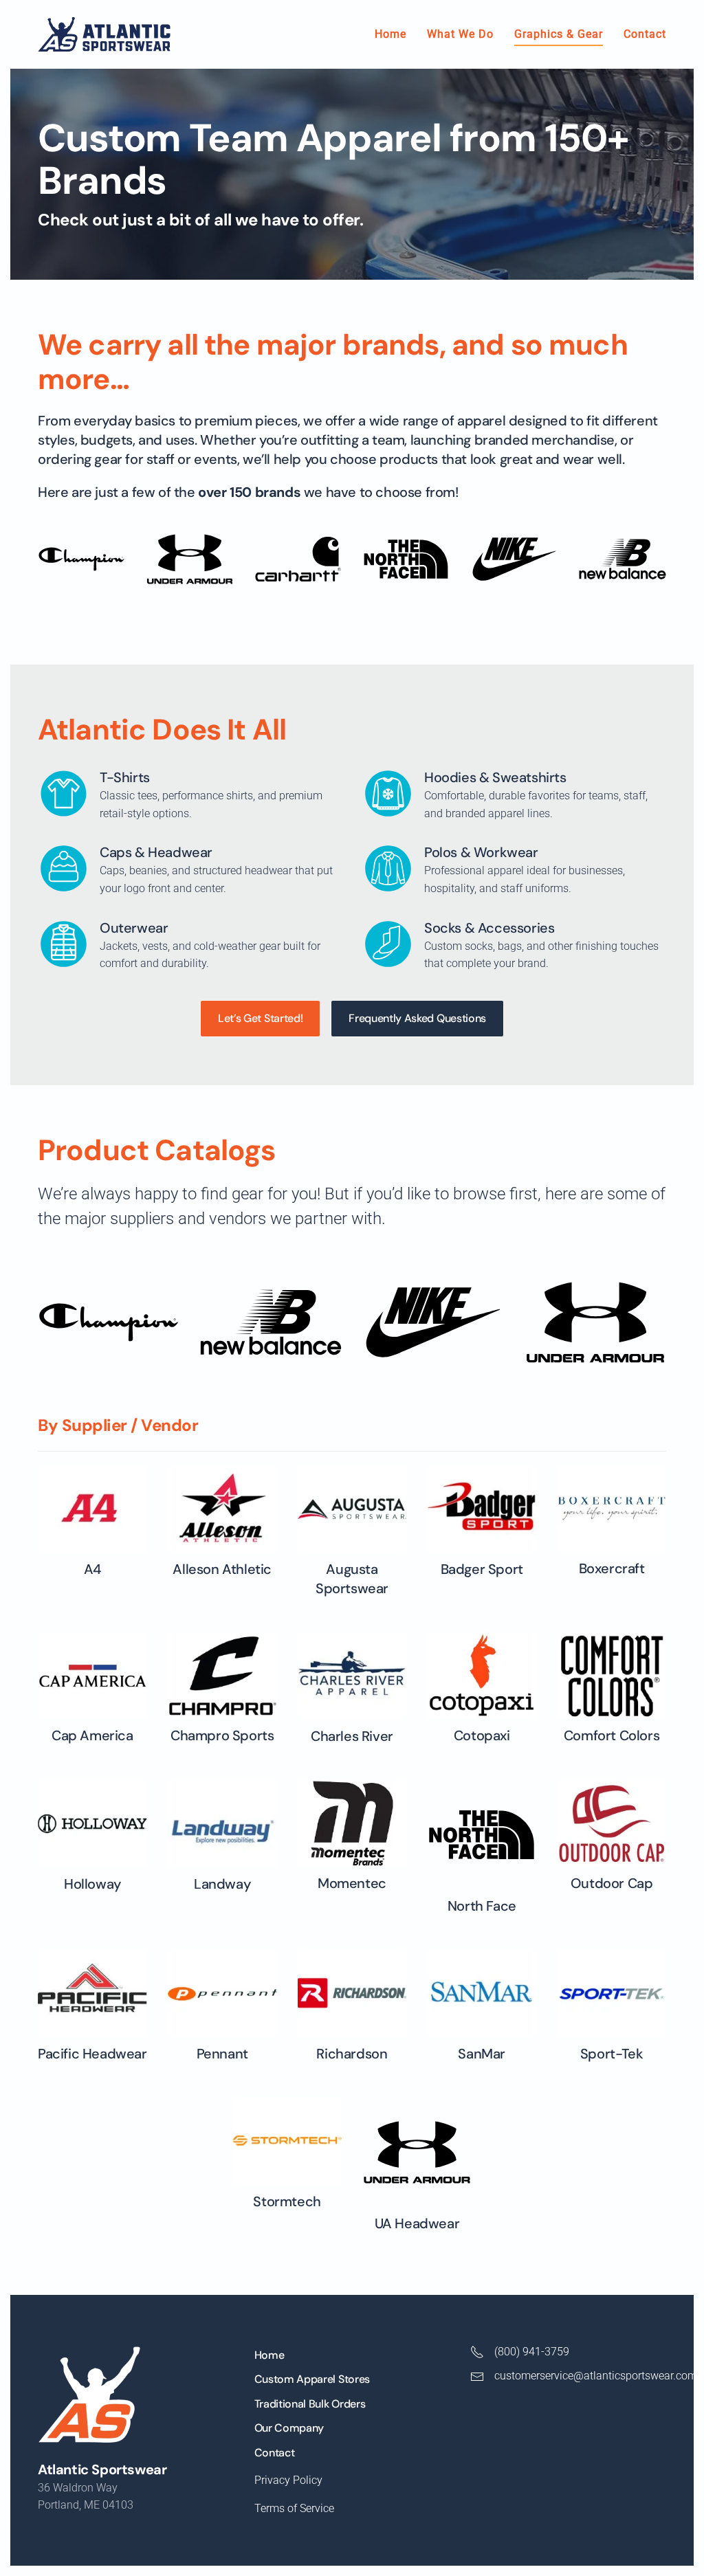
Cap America (92, 1735)
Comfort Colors (612, 1735)
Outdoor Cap (612, 1883)
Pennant (222, 2054)
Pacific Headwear (92, 2054)
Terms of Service (294, 2508)
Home (390, 34)
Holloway (92, 1884)
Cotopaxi (482, 1735)
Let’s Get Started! (260, 1018)
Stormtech (287, 2201)
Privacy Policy (288, 2480)
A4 (92, 1569)
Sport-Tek (612, 2054)
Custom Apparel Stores (312, 2379)
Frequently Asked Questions (417, 1018)
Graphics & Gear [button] (559, 34)
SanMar (482, 2054)
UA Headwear (417, 2223)
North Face (482, 1906)
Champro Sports (222, 1735)
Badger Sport (482, 1569)
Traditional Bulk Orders (310, 2404)
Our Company (289, 2428)
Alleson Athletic (222, 1569)
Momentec (352, 1883)
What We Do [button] (460, 34)
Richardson (352, 2054)
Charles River (352, 1736)
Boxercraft (612, 1568)
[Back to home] (104, 34)
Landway (222, 1884)
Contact (645, 34)
